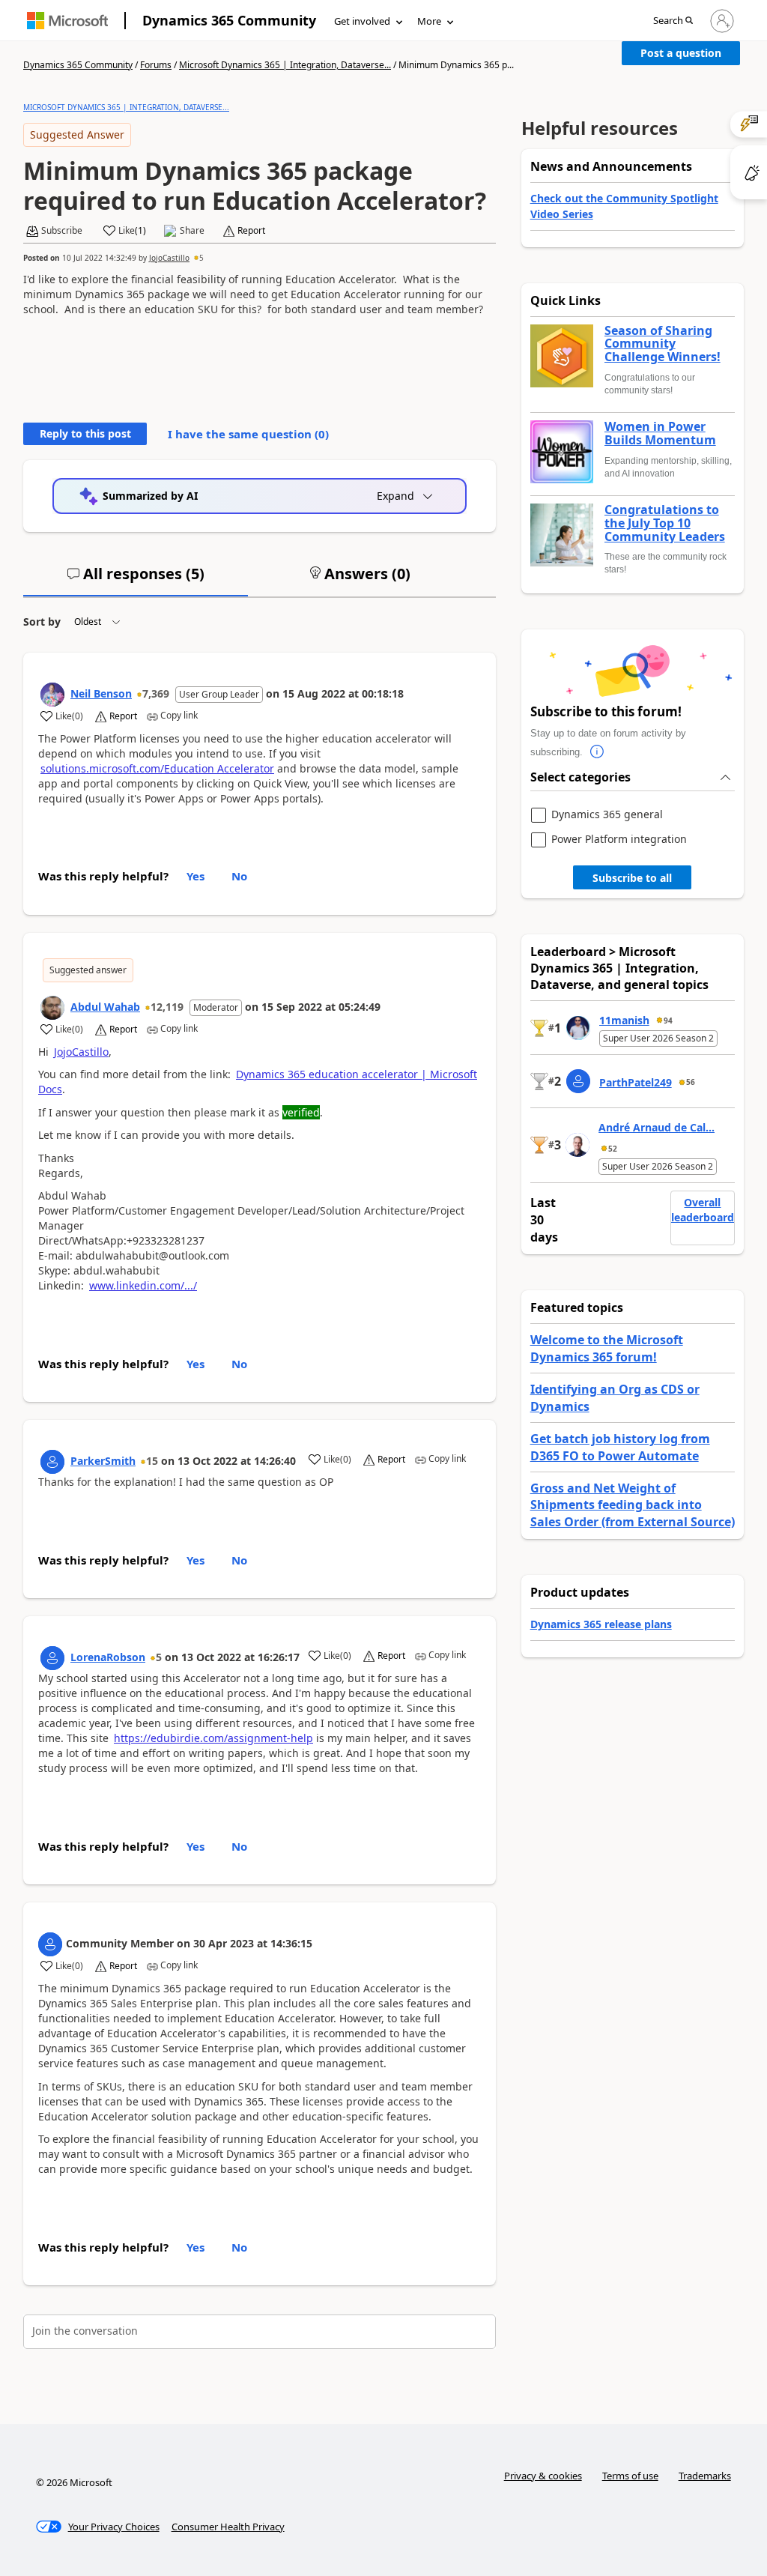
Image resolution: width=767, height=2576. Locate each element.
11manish (624, 1020)
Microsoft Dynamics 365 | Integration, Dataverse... (285, 65)
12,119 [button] (167, 1007)
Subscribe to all (632, 878)
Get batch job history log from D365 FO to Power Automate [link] (620, 1447)
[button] (673, 21)
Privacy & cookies (543, 2476)
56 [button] (691, 1082)
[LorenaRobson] (52, 1658)
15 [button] (152, 1461)
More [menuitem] (429, 21)
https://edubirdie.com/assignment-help (213, 1738)
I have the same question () (248, 434)
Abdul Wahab (105, 1007)
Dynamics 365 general (607, 815)
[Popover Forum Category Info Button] (598, 752)
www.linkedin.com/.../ (143, 1285)
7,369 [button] (156, 693)
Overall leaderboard (703, 1210)
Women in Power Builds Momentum (660, 433)
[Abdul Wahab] (52, 1008)
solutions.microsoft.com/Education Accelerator (157, 768)
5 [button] (201, 258)
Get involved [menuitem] (362, 21)
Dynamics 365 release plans (601, 1624)
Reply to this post (85, 433)
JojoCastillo (169, 258)
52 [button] (613, 1149)
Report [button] (251, 231)
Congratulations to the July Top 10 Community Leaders (665, 523)
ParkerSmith (103, 1461)
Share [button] (192, 231)
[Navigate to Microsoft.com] (67, 21)
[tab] (136, 580)
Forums (156, 65)
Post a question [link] (681, 53)
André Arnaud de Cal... (657, 1127)
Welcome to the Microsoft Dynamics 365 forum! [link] (607, 1348)
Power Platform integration (619, 840)
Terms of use (630, 2476)
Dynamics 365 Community (229, 20)
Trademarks (705, 2476)
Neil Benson (101, 693)
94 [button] (668, 1021)
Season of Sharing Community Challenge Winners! (663, 344)
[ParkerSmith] (52, 1462)
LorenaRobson (108, 1657)
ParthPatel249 (636, 1082)
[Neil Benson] (52, 695)
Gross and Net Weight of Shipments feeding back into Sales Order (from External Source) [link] (633, 1505)
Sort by (42, 622)
